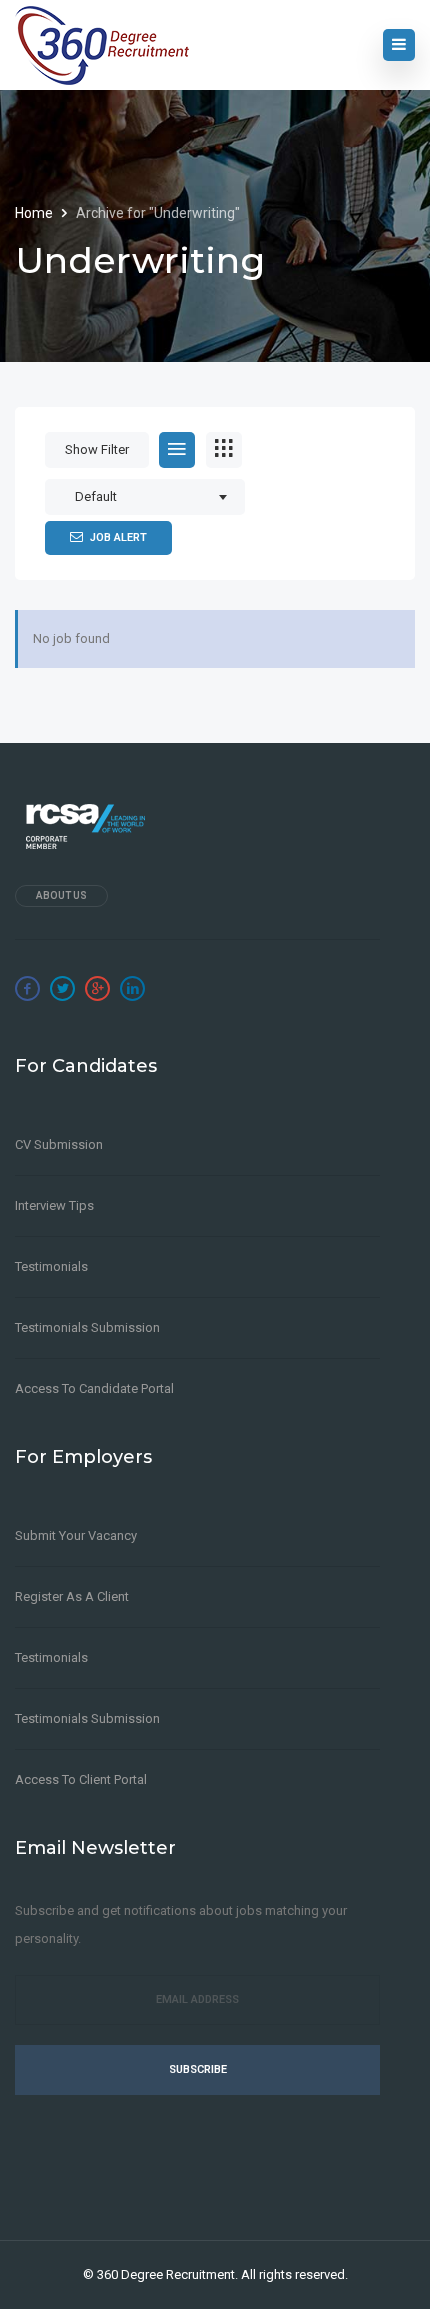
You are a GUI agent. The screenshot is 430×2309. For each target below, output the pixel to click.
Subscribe (198, 2069)
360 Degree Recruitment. (167, 2274)
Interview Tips (54, 1205)
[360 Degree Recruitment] (102, 45)
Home (35, 213)
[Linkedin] (132, 988)
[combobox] (145, 497)
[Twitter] (62, 988)
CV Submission (59, 1144)
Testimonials (51, 1266)
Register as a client (72, 1596)
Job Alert (118, 537)
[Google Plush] (97, 988)
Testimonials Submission (87, 1327)
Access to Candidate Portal (94, 1388)
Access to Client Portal (81, 1779)
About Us (61, 895)
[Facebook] (27, 988)
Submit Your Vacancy (76, 1535)
